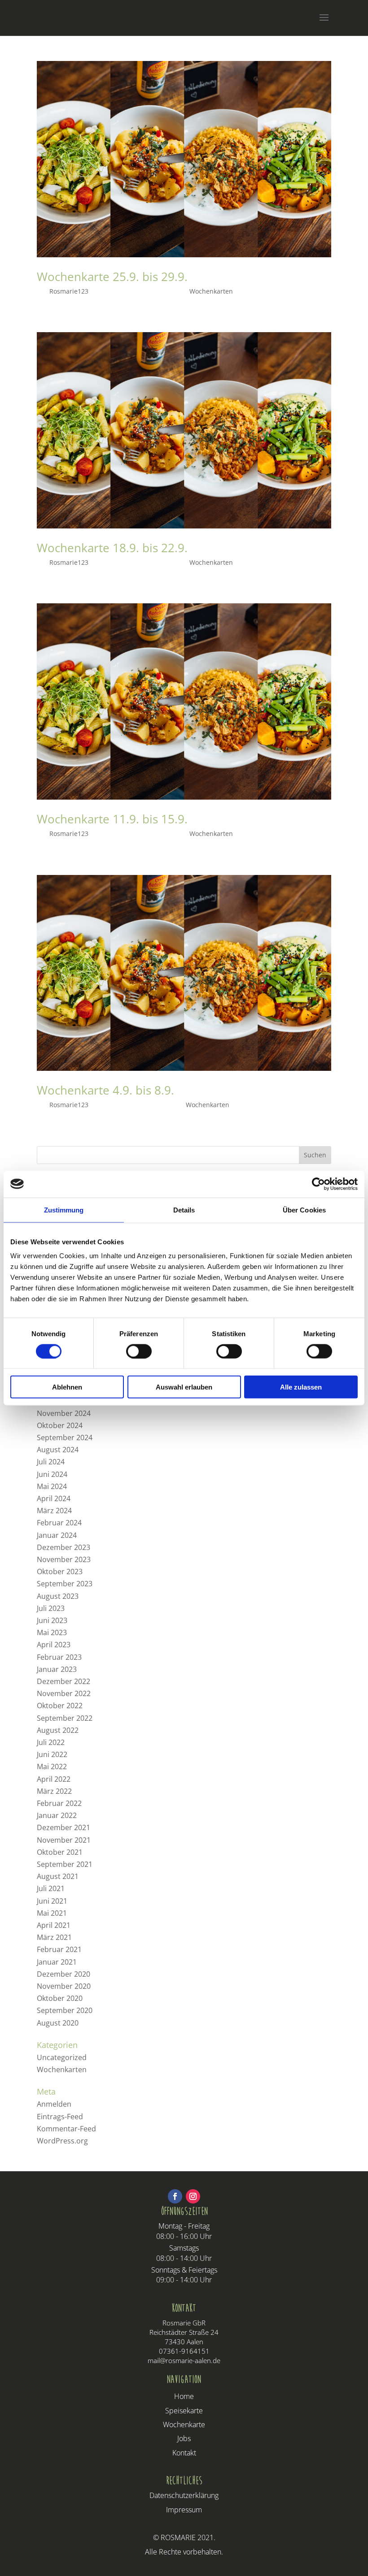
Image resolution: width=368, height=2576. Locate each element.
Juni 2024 (52, 1474)
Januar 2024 (57, 1535)
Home (184, 2396)
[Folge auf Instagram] (193, 2196)
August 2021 (58, 1876)
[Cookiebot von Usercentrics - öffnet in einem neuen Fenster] (318, 1184)
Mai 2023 (52, 1632)
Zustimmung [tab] (64, 1210)
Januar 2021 (57, 1962)
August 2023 (58, 1596)
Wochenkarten (211, 291)
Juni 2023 (52, 1620)
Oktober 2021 (60, 1852)
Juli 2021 (51, 1888)
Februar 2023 (59, 1657)
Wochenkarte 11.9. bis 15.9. (112, 819)
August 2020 (58, 2023)
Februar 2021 (59, 1949)
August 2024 (58, 1450)
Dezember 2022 (64, 1681)
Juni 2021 (52, 1901)
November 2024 (64, 1413)
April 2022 (54, 1779)
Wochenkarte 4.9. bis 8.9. (105, 1090)
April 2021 (54, 1925)
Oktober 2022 (60, 1706)
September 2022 (65, 1718)
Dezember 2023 (64, 1547)
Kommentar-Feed (66, 2129)
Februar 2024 (59, 1523)
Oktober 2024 (60, 1425)
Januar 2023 (57, 1669)
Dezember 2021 (64, 1827)
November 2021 (64, 1840)
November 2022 (64, 1693)
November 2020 (64, 1986)
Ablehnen (67, 1387)
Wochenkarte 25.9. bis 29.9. (112, 277)
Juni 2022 (52, 1754)
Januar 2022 (57, 1815)
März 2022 (54, 1791)
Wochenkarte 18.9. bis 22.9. (112, 548)
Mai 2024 (52, 1486)
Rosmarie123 (69, 291)
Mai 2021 (52, 1913)
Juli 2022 (51, 1742)
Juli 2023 (51, 1608)
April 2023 (54, 1645)
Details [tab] (184, 1210)
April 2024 (54, 1498)
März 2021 (54, 1937)
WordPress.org (62, 2141)
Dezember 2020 (64, 1974)
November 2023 (64, 1559)
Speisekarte (184, 2411)
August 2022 (58, 1730)
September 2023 (65, 1584)
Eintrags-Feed (60, 2117)
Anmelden (54, 2104)
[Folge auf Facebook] (175, 2196)
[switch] (139, 1351)
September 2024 (65, 1437)
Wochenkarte (184, 2424)
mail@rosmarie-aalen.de (184, 2360)
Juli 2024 (51, 1462)
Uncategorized (62, 2057)
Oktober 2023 (60, 1572)
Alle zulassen (301, 1387)
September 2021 (65, 1864)
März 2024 (54, 1511)
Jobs (184, 2438)
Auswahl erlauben (184, 1387)
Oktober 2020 (60, 1998)
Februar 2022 (59, 1803)
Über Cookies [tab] (304, 1210)
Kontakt (184, 2453)
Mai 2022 (52, 1766)
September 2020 (65, 2010)
